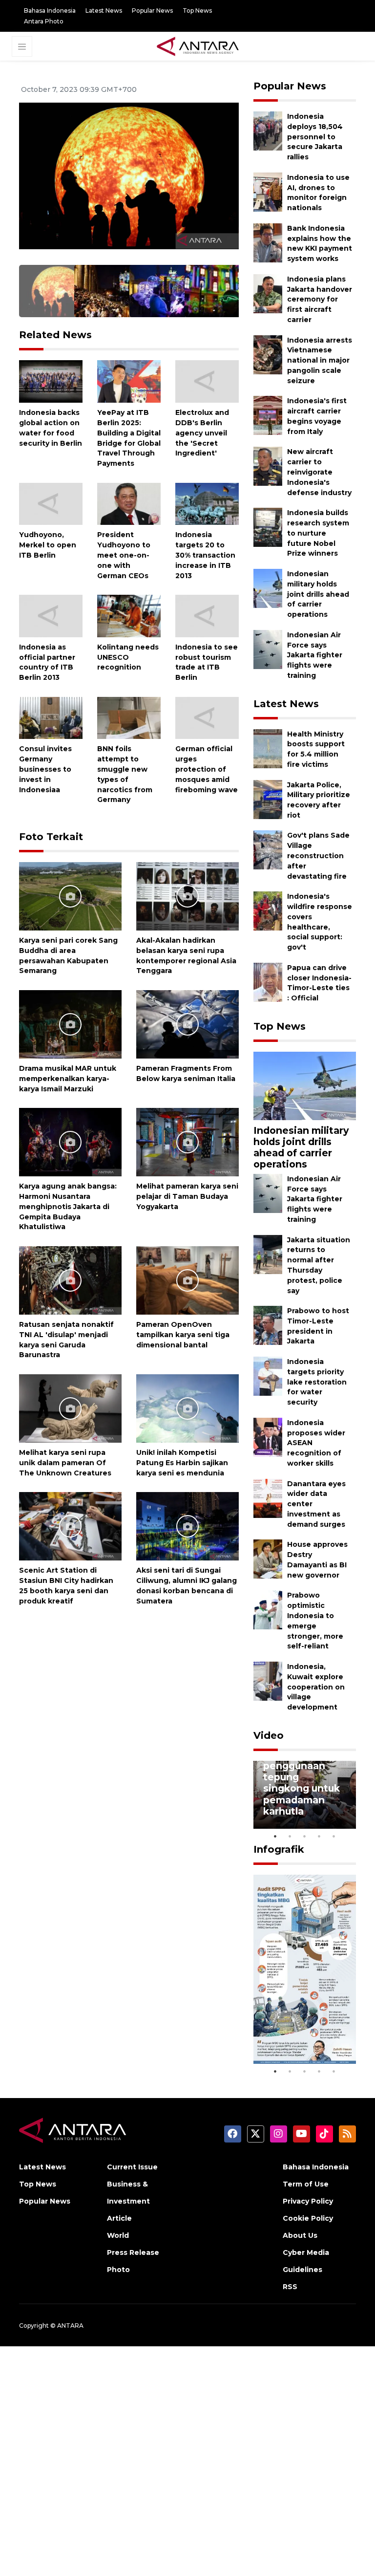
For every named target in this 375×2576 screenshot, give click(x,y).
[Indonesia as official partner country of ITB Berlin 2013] (51, 616)
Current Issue (132, 2167)
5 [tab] (334, 1836)
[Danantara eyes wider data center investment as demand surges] (268, 1498)
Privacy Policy (308, 2201)
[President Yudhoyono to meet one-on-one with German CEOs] (129, 503)
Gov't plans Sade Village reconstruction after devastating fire (318, 855)
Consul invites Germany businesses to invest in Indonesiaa (45, 769)
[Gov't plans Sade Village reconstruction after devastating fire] (268, 850)
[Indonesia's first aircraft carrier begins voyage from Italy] (268, 415)
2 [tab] (290, 1836)
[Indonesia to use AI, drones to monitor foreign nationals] (268, 191)
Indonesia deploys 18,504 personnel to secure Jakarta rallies (315, 137)
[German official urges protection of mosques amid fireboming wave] (207, 717)
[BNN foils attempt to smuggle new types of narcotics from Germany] (129, 717)
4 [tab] (319, 1836)
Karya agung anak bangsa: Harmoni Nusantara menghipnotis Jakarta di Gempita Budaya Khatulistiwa (68, 1206)
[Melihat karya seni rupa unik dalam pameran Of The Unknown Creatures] (70, 1408)
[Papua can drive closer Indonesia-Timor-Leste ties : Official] (268, 982)
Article (119, 2218)
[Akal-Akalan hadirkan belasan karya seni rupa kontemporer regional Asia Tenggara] (187, 896)
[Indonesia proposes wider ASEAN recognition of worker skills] (268, 1437)
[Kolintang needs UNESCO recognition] (129, 616)
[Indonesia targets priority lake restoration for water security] (268, 1375)
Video (269, 1735)
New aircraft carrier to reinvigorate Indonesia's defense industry (319, 472)
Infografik (279, 1849)
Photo (118, 2270)
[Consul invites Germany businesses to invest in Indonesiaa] (51, 717)
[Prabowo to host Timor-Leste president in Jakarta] (268, 1325)
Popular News (152, 11)
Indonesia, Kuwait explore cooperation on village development (316, 1687)
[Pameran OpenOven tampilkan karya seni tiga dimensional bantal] (187, 1280)
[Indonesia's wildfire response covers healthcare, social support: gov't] (268, 911)
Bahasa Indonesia (50, 11)
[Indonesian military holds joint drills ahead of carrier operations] (268, 588)
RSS (290, 2287)
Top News (197, 11)
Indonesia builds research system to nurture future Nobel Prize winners (318, 533)
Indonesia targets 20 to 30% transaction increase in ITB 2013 (205, 555)
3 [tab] (305, 1836)
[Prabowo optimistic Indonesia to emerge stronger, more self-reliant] (268, 1610)
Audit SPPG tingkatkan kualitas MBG (296, 2035)
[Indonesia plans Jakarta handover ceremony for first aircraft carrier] (268, 293)
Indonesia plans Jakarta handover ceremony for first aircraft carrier (320, 299)
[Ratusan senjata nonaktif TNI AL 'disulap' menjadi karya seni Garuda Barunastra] (70, 1280)
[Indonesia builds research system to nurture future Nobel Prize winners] (268, 527)
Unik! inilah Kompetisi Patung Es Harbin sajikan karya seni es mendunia (182, 1463)
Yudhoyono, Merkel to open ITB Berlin (48, 545)
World (118, 2235)
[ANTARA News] (198, 45)
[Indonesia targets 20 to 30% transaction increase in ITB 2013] (207, 503)
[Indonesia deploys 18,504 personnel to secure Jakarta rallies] (268, 130)
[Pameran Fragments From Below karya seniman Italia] (187, 1024)
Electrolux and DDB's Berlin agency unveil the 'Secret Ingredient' (202, 433)
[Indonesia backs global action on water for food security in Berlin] (51, 381)
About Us (300, 2235)
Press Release (133, 2252)
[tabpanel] (305, 1795)
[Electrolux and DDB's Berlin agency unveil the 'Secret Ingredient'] (207, 381)
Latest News (104, 11)
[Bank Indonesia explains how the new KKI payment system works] (268, 242)
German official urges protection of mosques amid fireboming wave (207, 769)
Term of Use (306, 2184)
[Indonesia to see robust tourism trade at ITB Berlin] (207, 616)
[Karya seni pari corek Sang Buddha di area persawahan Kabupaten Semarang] (70, 896)
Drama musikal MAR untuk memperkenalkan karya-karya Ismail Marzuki (68, 1079)
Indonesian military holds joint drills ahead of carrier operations (318, 594)
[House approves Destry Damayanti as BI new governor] (268, 1559)
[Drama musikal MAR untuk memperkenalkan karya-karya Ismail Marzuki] (70, 1024)
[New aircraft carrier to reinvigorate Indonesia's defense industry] (268, 466)
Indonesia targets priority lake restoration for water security (317, 1382)
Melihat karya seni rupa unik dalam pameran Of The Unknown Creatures (65, 1463)
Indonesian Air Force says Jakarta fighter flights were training (315, 655)
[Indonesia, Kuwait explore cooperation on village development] (268, 1680)
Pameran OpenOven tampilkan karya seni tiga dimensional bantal (183, 1335)
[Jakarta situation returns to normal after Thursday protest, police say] (268, 1254)
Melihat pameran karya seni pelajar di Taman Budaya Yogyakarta (187, 1196)
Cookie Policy (308, 2218)
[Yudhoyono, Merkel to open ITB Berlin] (51, 503)
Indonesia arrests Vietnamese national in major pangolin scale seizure (320, 360)
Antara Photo (44, 21)
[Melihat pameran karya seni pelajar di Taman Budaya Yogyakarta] (187, 1141)
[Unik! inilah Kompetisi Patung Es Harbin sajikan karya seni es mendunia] (187, 1408)
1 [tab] (275, 1836)
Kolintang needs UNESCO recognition (128, 657)
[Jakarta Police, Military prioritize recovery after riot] (268, 799)
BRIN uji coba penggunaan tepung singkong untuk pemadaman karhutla (302, 1783)
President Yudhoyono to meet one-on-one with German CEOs (124, 555)
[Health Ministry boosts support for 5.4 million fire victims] (268, 748)
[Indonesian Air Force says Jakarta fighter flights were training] (268, 649)
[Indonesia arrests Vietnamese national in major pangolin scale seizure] (268, 354)
